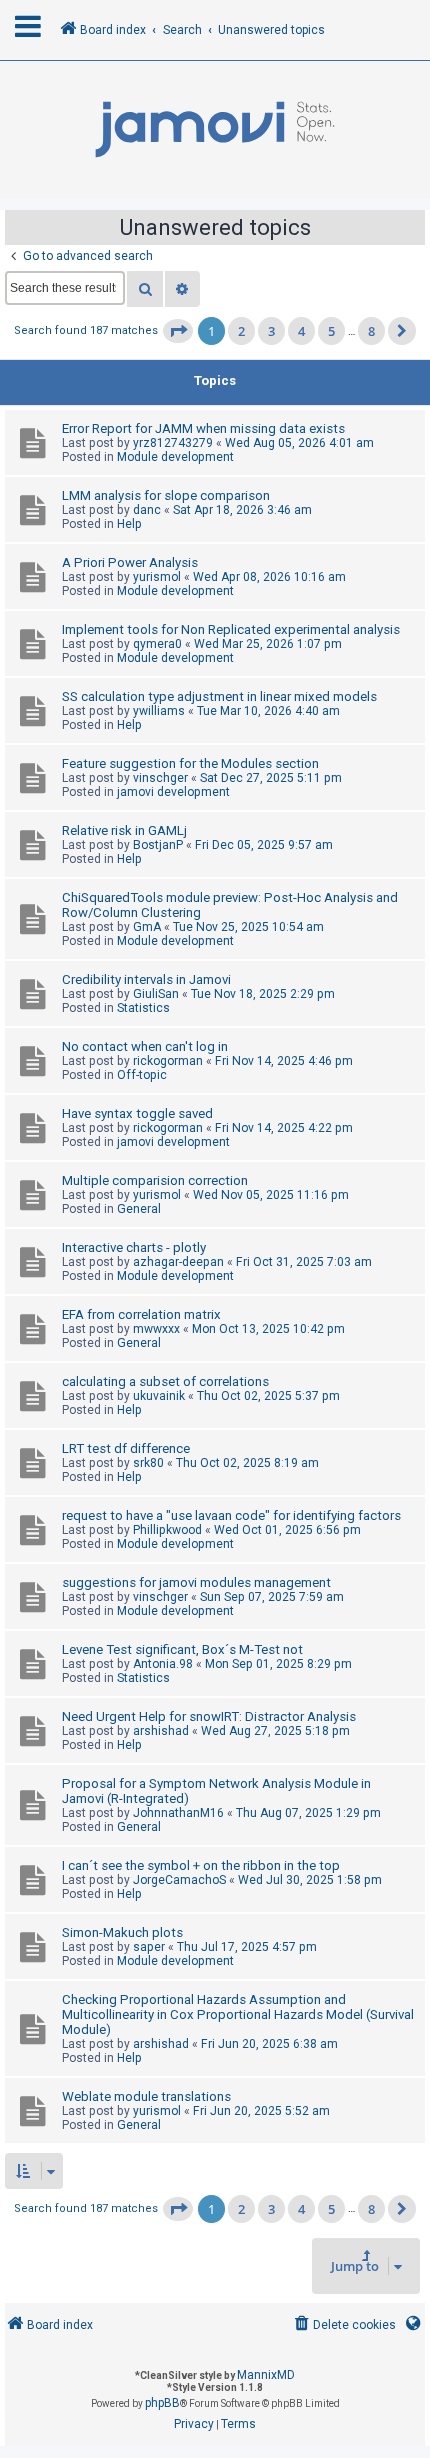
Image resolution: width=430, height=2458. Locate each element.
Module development (175, 457)
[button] (178, 331)
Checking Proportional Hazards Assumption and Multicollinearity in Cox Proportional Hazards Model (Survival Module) (238, 2014)
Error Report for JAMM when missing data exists (203, 428)
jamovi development (173, 792)
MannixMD (266, 2375)
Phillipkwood (167, 1530)
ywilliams (159, 711)
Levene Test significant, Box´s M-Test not (182, 1649)
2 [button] (241, 331)
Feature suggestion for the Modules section (190, 763)
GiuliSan (156, 994)
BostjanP (158, 845)
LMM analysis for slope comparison (166, 495)
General (139, 1209)
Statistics (143, 1008)
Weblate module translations (146, 2096)
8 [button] (371, 331)
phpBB (162, 2403)
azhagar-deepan (178, 1262)
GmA (147, 927)
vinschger (160, 778)
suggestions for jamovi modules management (196, 1582)
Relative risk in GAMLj (124, 830)
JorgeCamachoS (179, 1880)
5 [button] (331, 331)
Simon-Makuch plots (122, 1932)
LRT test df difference (126, 1448)
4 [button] (301, 331)
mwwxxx (156, 1329)
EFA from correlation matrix (141, 1314)
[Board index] (215, 130)
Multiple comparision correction (155, 1180)
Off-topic (142, 1075)
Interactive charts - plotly (134, 1247)
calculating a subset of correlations (165, 1381)
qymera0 (157, 644)
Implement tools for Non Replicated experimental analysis (231, 629)
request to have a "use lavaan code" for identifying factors (231, 1515)
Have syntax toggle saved (137, 1113)
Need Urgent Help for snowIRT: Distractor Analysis (209, 1716)
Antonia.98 (163, 1664)
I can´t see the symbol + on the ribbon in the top (201, 1865)
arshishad (161, 1731)
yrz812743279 (173, 443)
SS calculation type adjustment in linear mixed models (219, 696)
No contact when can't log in (145, 1046)
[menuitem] (343, 2325)
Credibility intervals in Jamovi (146, 979)
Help (129, 524)
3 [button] (271, 331)
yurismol (157, 577)
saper (149, 1947)
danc (147, 510)
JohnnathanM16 (178, 1813)
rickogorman (168, 1061)
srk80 (148, 1463)
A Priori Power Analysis (130, 562)
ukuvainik (159, 1396)
